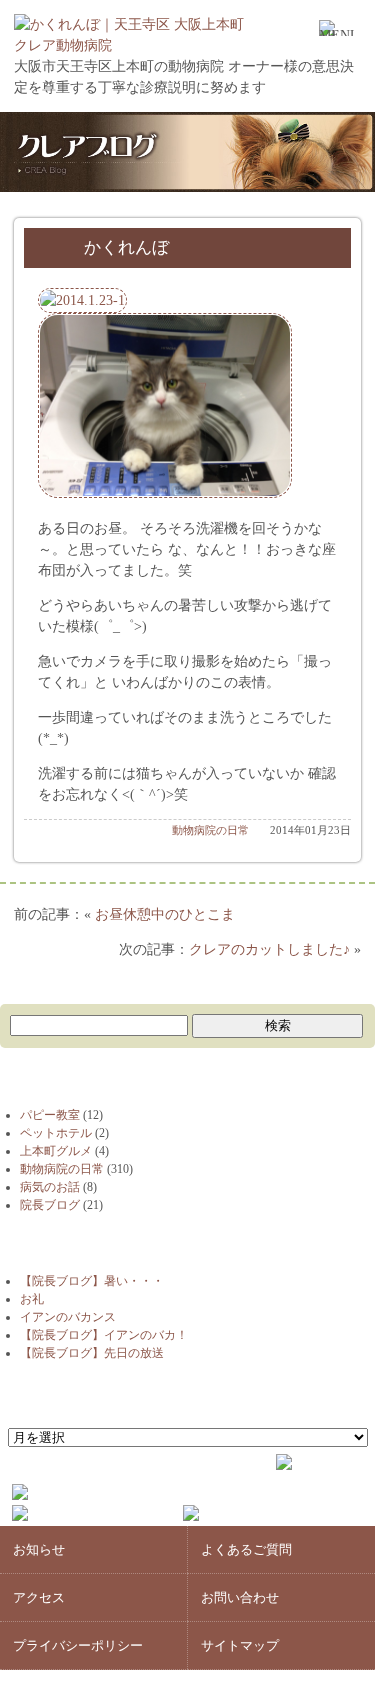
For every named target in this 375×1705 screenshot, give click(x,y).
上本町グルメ (56, 1151)
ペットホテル (56, 1133)
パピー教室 (50, 1115)
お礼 (32, 1299)
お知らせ (39, 1549)
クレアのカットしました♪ (269, 949)
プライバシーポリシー (78, 1645)
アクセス (39, 1597)
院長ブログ (50, 1205)
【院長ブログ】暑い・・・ (92, 1281)
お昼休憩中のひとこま (165, 914)
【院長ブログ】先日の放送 (92, 1353)
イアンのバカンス (68, 1317)
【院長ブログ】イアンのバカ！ (104, 1335)
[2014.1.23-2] (165, 493)
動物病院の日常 (210, 830)
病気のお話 (50, 1187)
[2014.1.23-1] (82, 300)
